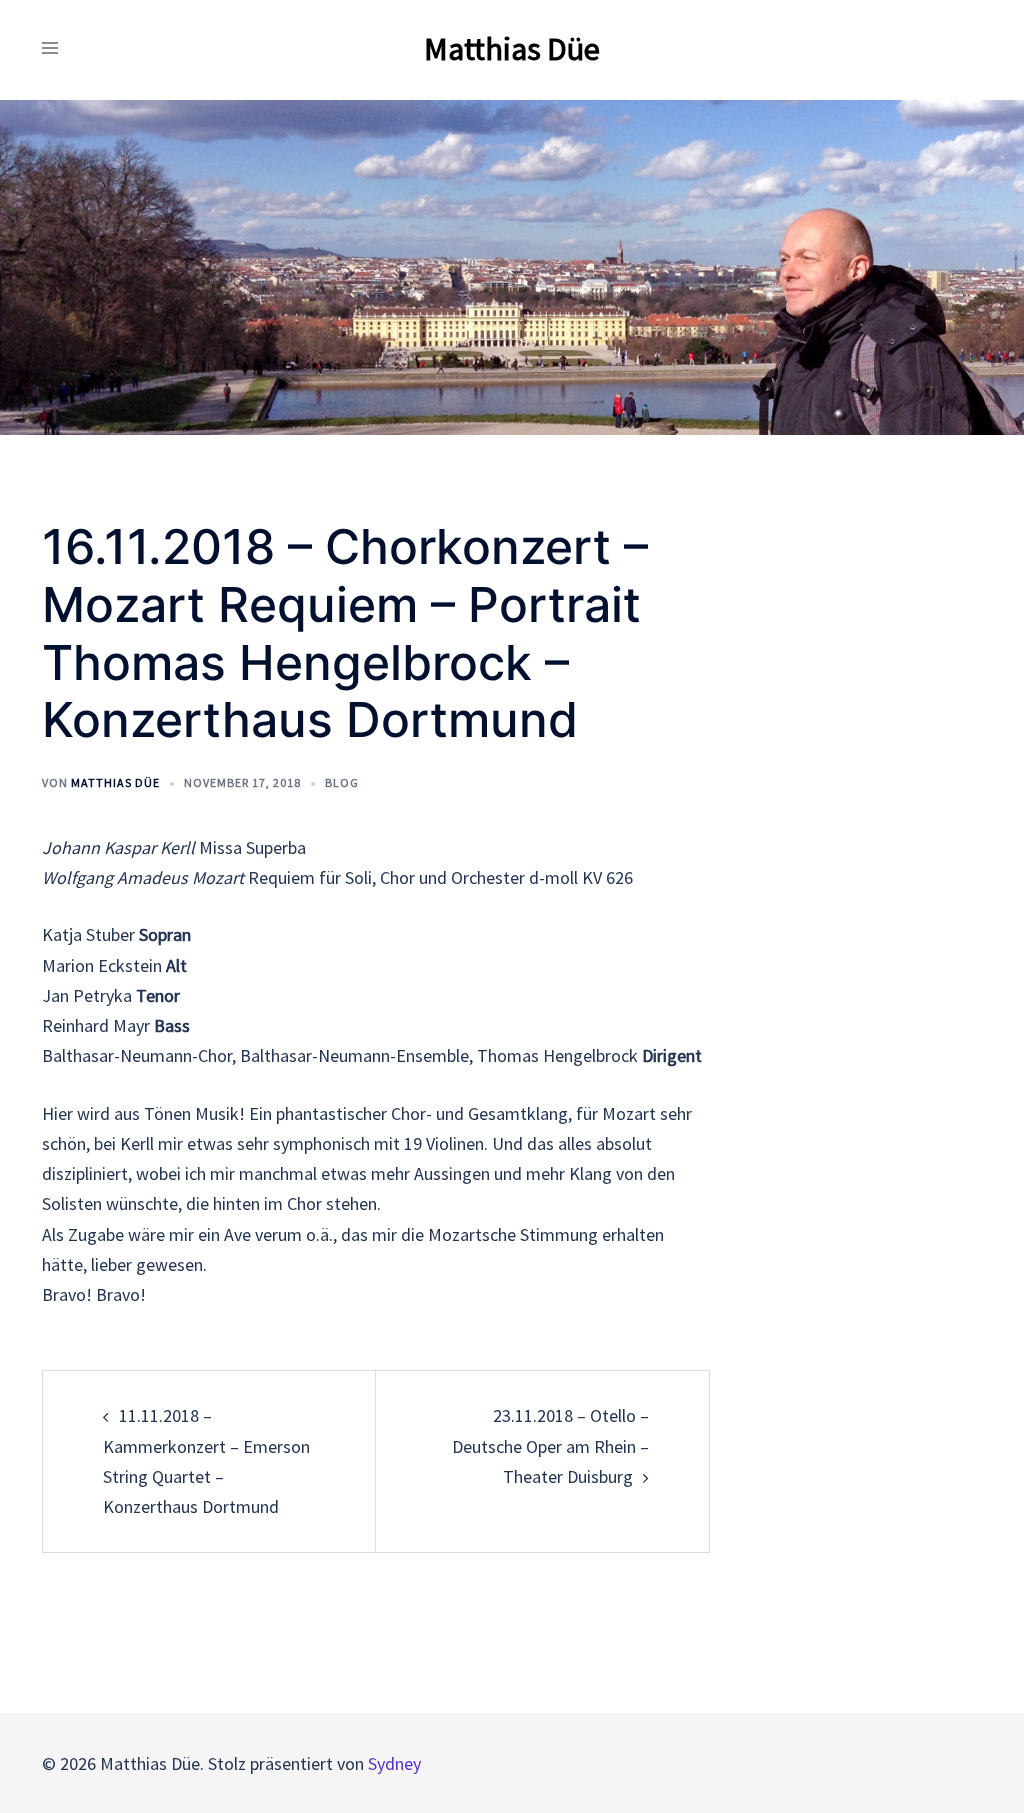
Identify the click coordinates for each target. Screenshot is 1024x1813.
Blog (342, 782)
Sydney (394, 1763)
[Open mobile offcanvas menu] (50, 49)
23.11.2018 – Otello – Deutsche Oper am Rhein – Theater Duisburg (550, 1445)
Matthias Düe (512, 49)
